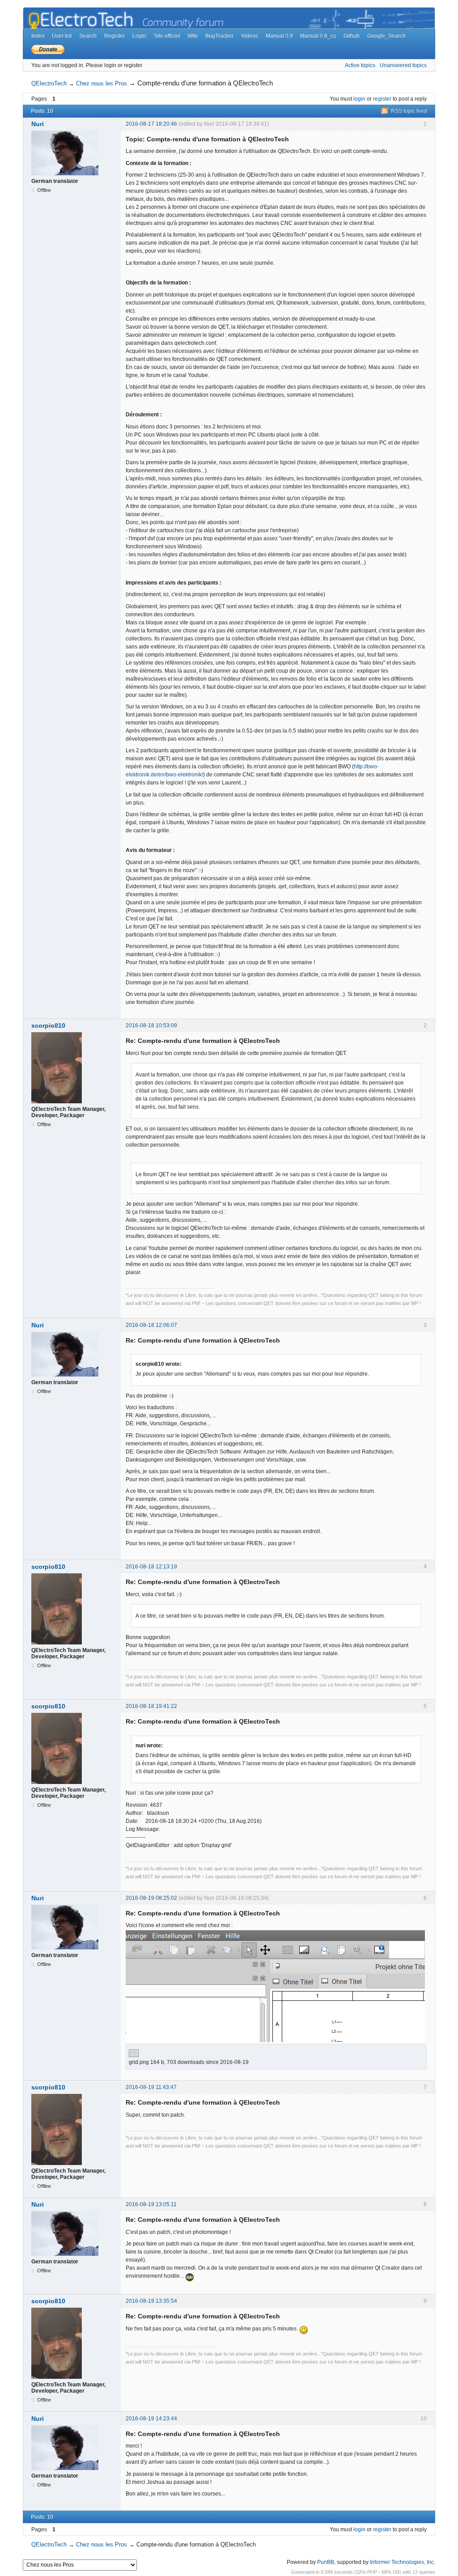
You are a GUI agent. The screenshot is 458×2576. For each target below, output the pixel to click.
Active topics (360, 65)
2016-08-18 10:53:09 (151, 1025)
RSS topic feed (409, 111)
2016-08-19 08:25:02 (151, 1898)
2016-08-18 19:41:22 (151, 1706)
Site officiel (167, 36)
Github (352, 36)
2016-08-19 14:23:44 (151, 2419)
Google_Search (386, 36)
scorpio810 (48, 1025)
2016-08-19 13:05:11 (151, 2204)
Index (38, 36)
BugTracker (219, 36)
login (359, 99)
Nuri (38, 124)
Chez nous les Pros (102, 83)
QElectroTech (49, 83)
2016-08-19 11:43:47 (151, 2087)
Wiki (193, 36)
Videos (250, 36)
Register (114, 36)
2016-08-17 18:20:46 (151, 124)
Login (139, 36)
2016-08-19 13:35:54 (151, 2301)
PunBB (326, 2562)
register (382, 99)
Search (88, 36)
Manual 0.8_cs (318, 36)
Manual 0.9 (279, 36)
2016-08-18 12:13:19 (151, 1567)
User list (62, 36)
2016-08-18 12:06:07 (151, 1325)
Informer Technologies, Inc (402, 2562)
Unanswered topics (403, 65)
